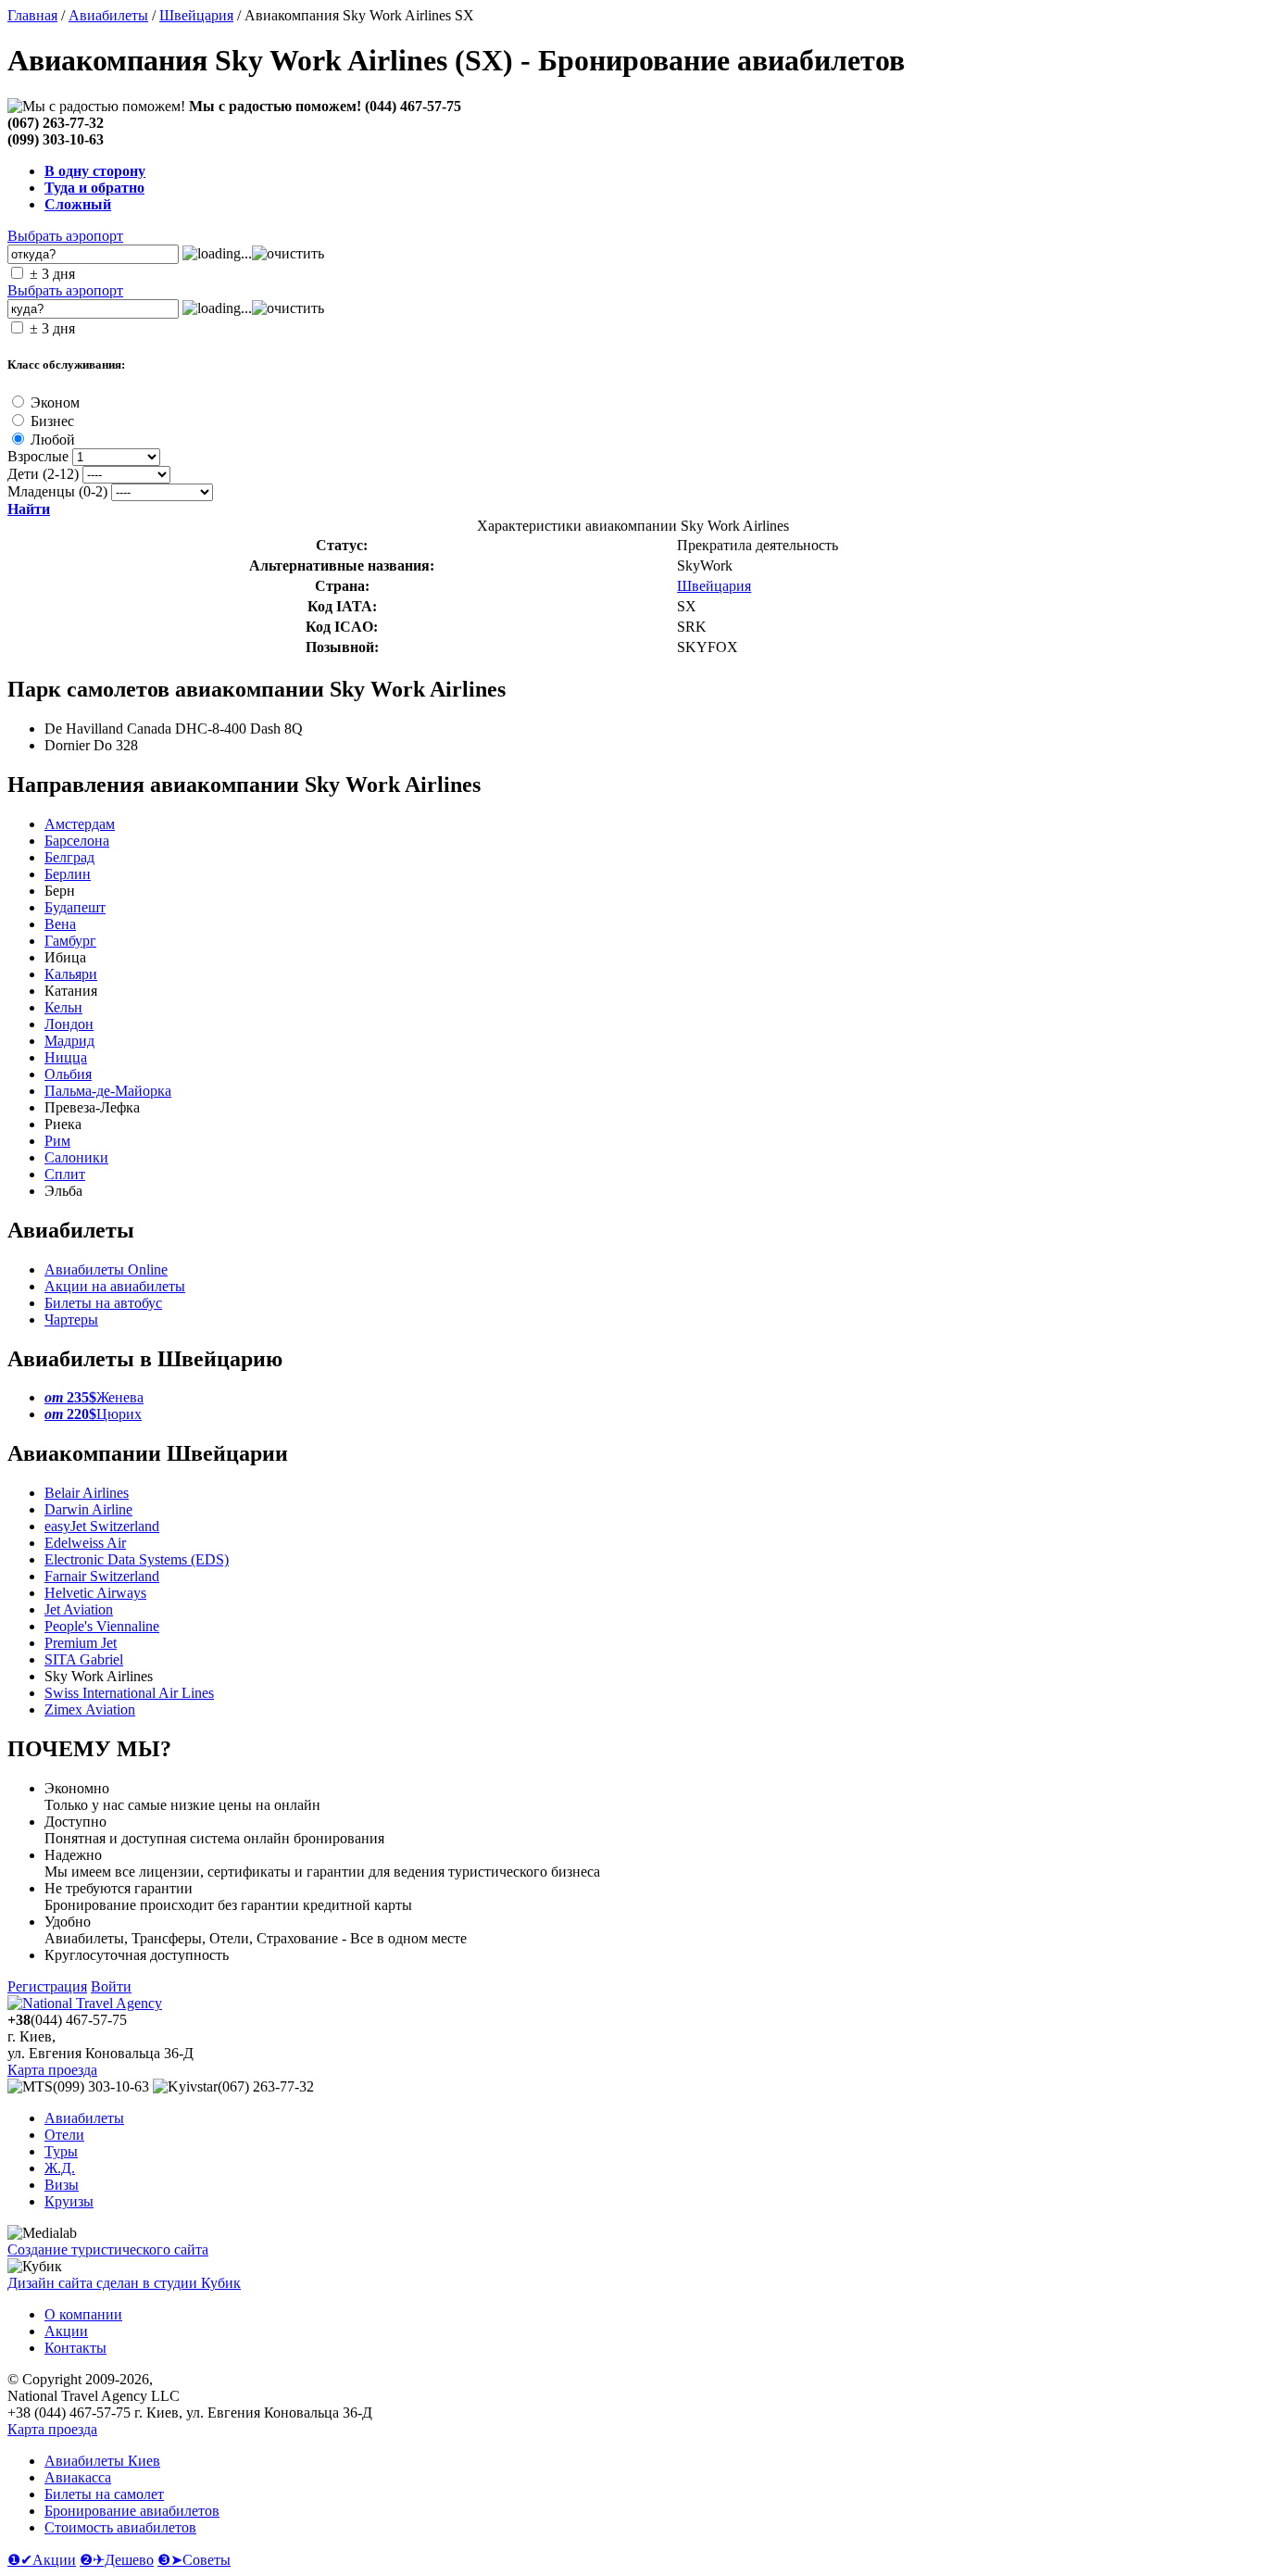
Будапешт (75, 907)
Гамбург (70, 941)
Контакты (75, 2348)
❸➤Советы (194, 2560)
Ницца (66, 1057)
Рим (57, 1141)
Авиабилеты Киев (102, 2461)
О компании (83, 2314)
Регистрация (47, 1986)
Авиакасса (78, 2477)
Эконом (55, 402)
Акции (66, 2331)
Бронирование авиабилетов (132, 2511)
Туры (61, 2151)
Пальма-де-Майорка (108, 1091)
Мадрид (69, 1041)
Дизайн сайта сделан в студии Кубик (124, 2283)
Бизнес (52, 421)
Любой (53, 440)
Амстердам (80, 824)
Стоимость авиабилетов (120, 2527)
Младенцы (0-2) (57, 491)
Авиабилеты (108, 15)
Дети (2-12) (43, 474)
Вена (60, 924)
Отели (64, 2135)
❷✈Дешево (117, 2560)
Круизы (69, 2201)
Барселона (77, 841)
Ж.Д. (60, 2168)
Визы (62, 2185)
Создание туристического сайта (108, 2249)
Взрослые (38, 456)
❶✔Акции (42, 2560)
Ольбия (68, 1074)
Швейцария (196, 15)
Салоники (76, 1157)
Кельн (63, 1007)
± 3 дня (52, 274)
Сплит (65, 1174)
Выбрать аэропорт (65, 236)
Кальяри (71, 974)
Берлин (68, 874)
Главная (32, 15)
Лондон (69, 1024)
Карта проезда (52, 2070)
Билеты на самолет (104, 2494)
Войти (111, 1986)
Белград (69, 857)
